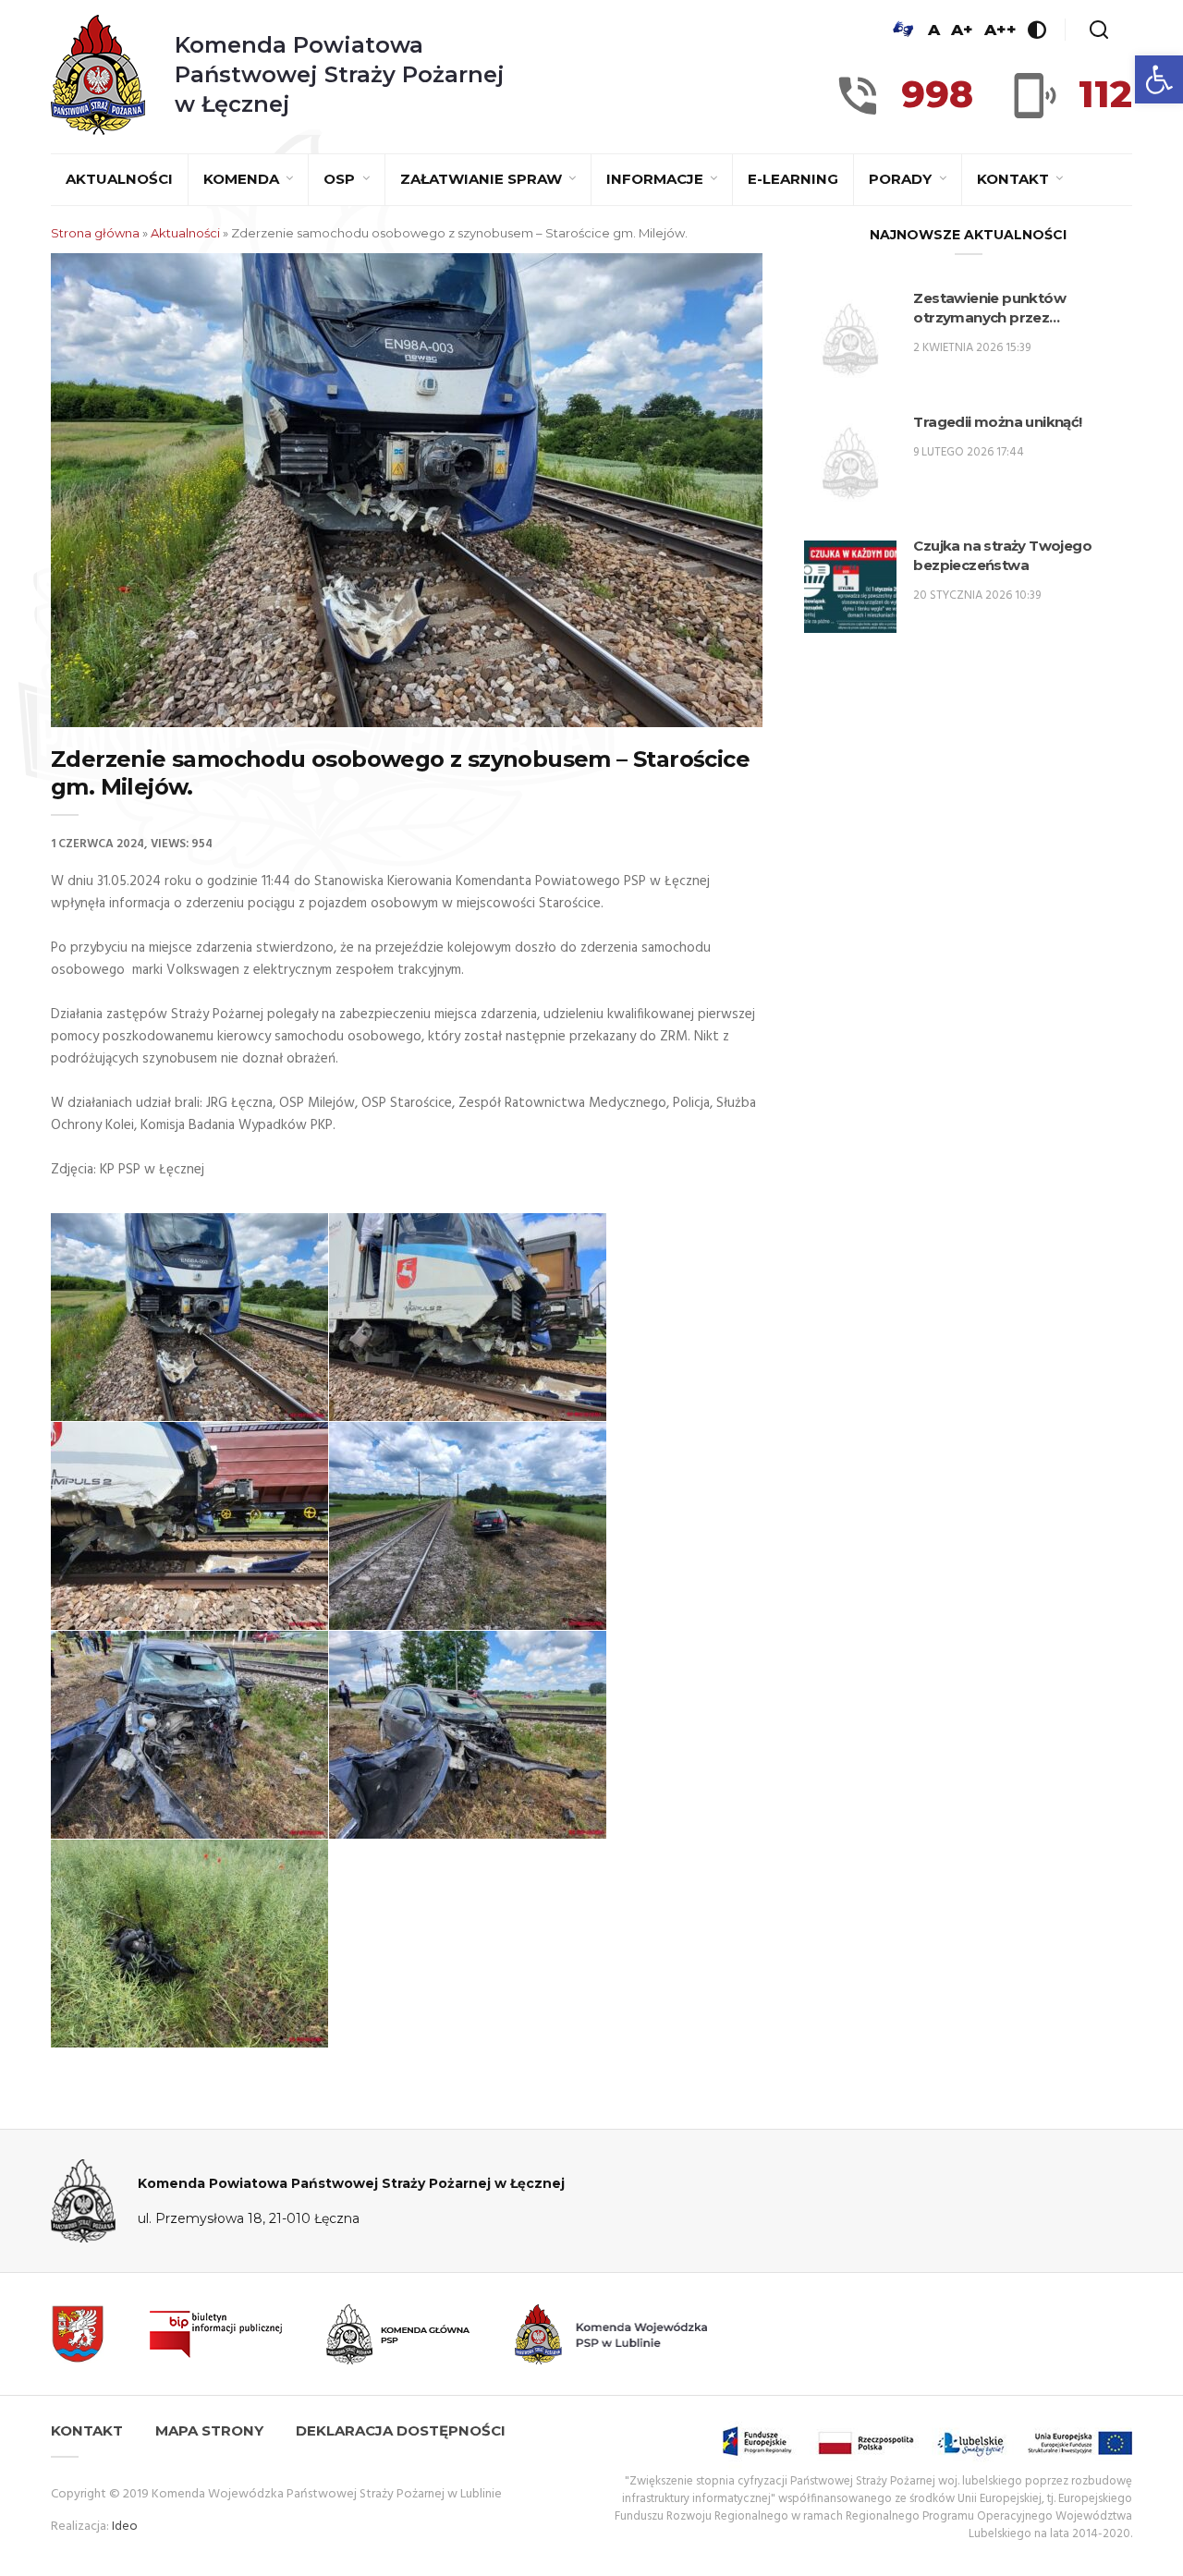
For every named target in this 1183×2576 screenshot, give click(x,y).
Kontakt (1015, 179)
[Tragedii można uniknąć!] (850, 463)
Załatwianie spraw (483, 179)
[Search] (1099, 30)
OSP (341, 179)
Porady (902, 179)
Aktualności (119, 179)
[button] (1159, 79)
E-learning (793, 179)
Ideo (125, 2527)
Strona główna (95, 233)
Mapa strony (209, 2430)
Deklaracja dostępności (401, 2430)
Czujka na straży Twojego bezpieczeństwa (1002, 555)
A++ (1000, 30)
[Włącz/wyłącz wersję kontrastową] (1037, 30)
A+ (962, 30)
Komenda (243, 179)
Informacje (657, 179)
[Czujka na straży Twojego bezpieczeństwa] (850, 587)
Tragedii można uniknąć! (997, 422)
